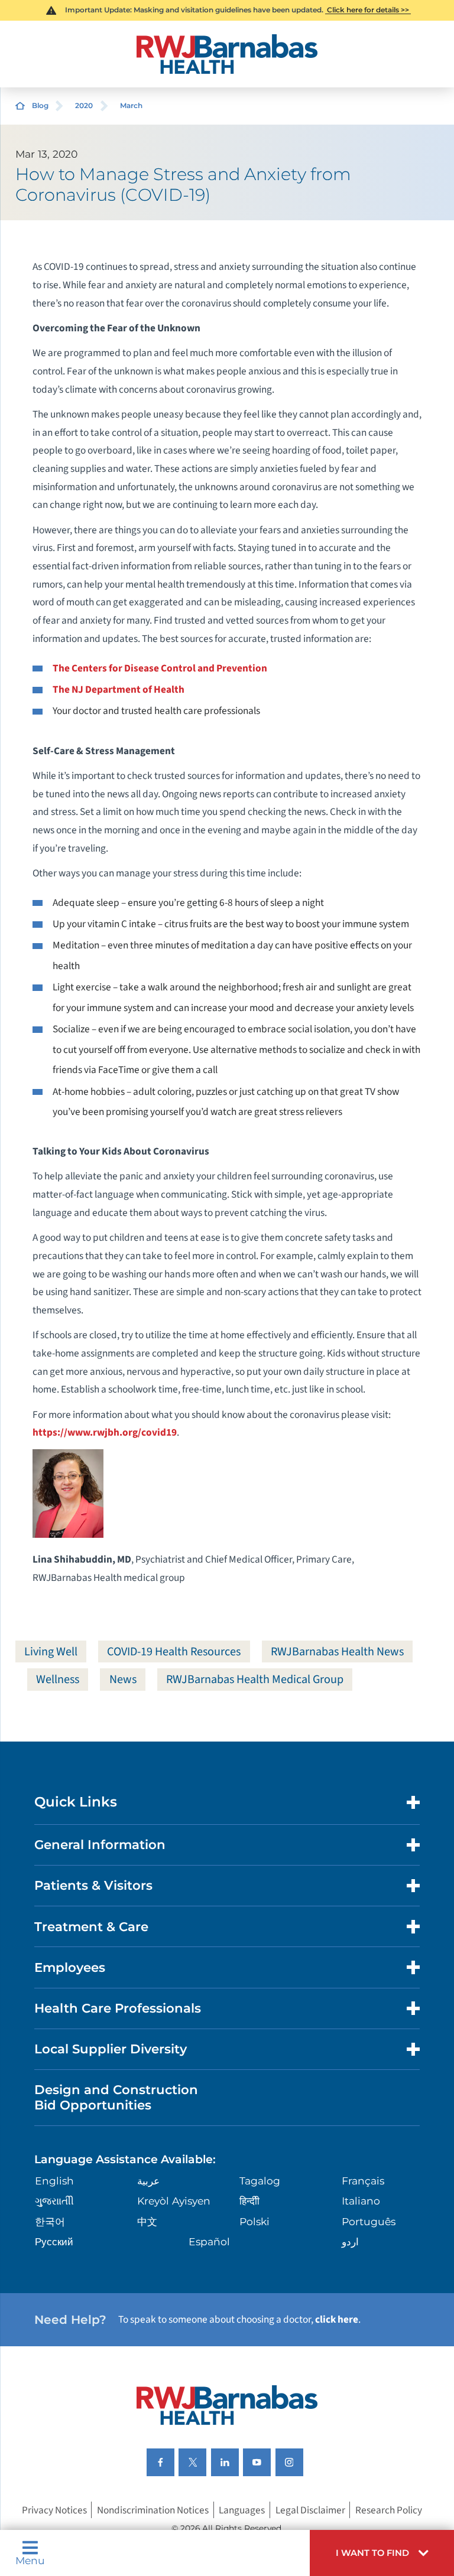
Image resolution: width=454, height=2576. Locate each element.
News (123, 1679)
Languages (242, 2510)
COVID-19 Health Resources (174, 1651)
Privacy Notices (54, 2510)
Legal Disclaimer (310, 2510)
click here (337, 2319)
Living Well (51, 1651)
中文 (147, 2221)
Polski (254, 2221)
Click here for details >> (368, 10)
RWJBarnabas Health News (337, 1651)
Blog (40, 105)
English (54, 2181)
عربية (148, 2181)
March (131, 105)
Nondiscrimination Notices (153, 2510)
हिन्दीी (249, 2201)
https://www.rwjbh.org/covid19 (105, 1432)
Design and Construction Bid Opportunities (116, 2097)
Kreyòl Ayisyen (174, 2201)
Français (363, 2181)
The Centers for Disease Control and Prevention (160, 668)
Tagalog (260, 2181)
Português (369, 2221)
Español (209, 2241)
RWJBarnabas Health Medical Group (255, 1679)
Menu (30, 2560)
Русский (54, 2241)
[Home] (227, 54)
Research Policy (389, 2510)
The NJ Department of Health (119, 689)
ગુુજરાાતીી (54, 2201)
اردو (350, 2241)
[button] (382, 2553)
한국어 (50, 2221)
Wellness (58, 1679)
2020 (84, 105)
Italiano (361, 2201)
